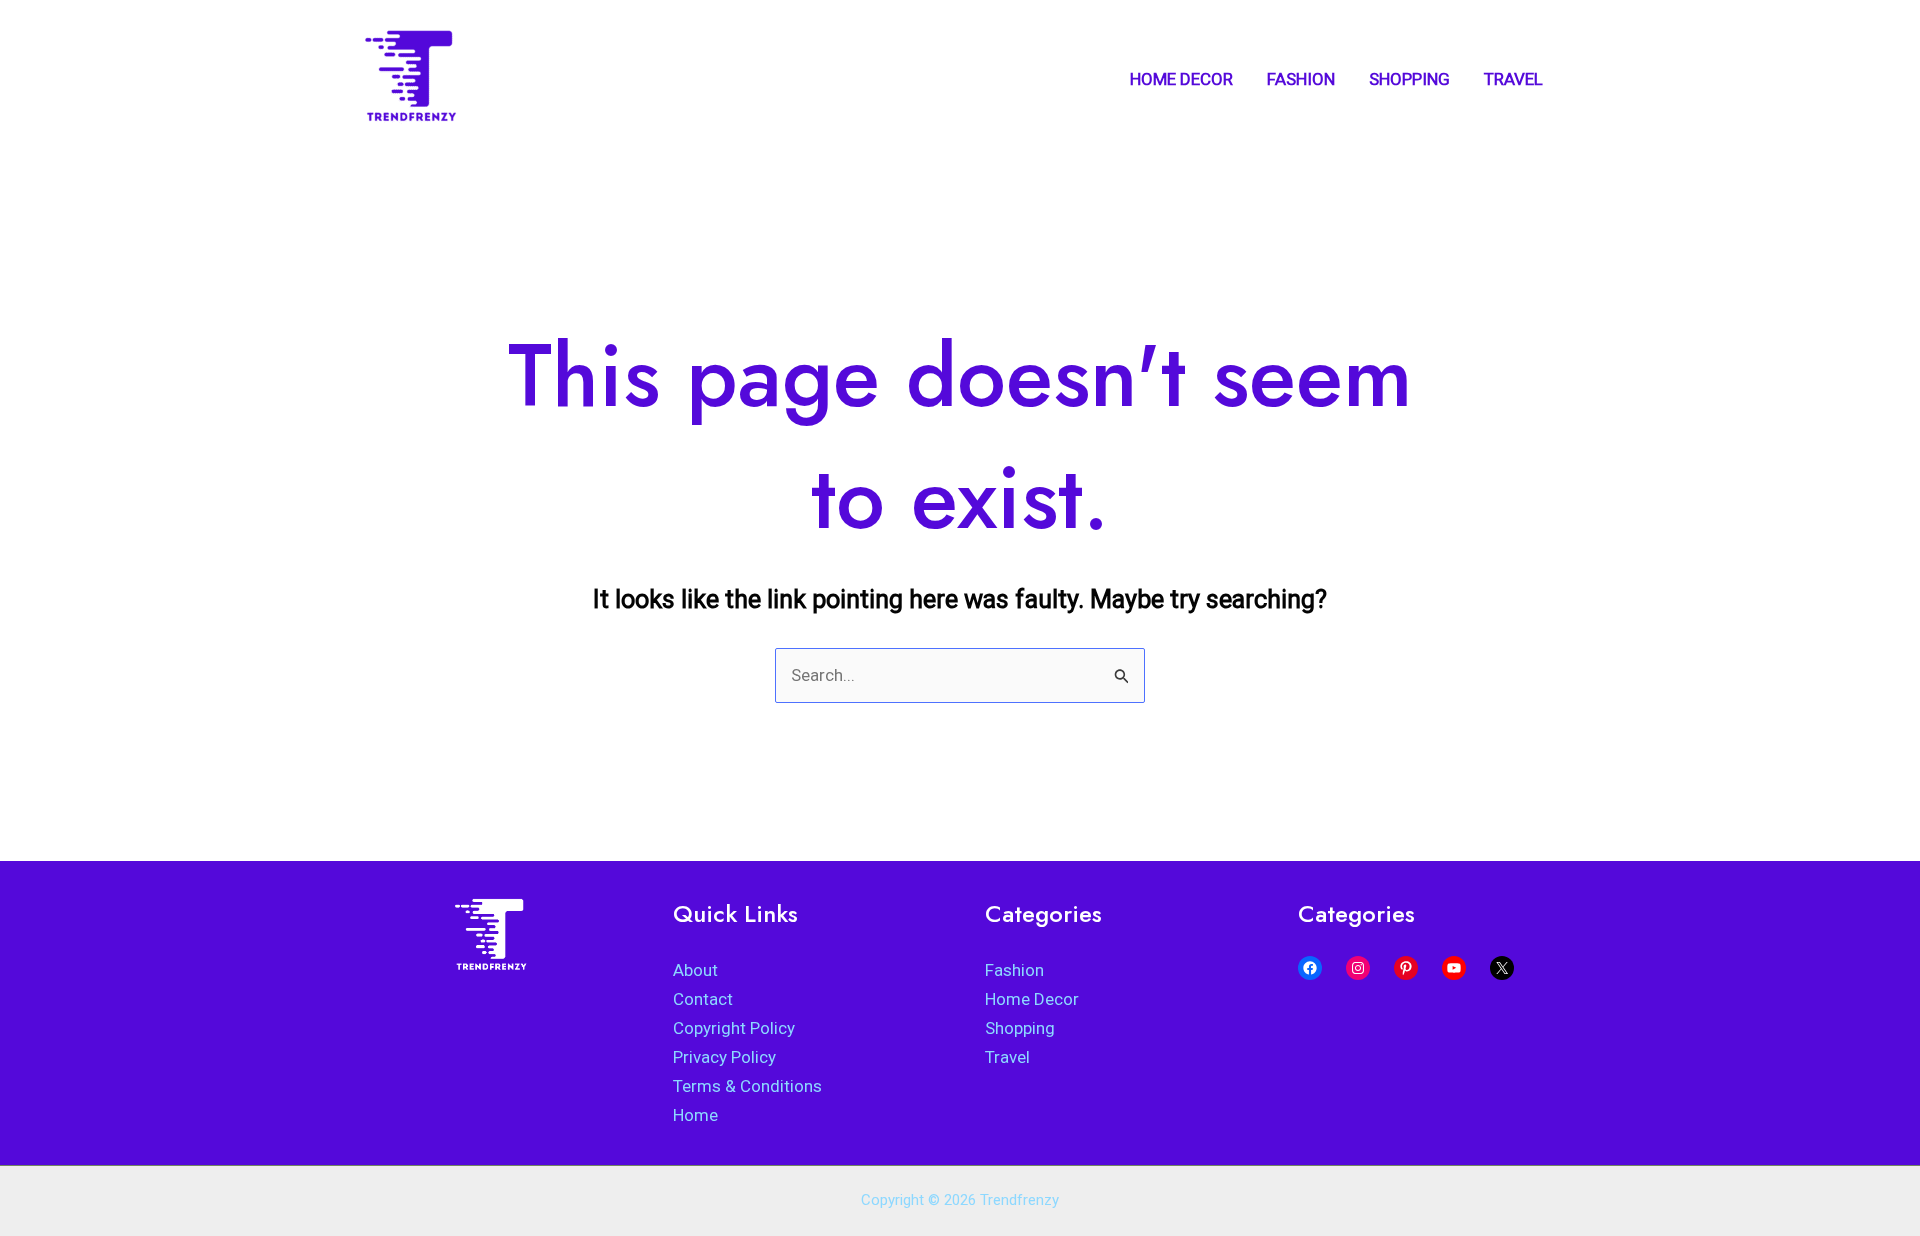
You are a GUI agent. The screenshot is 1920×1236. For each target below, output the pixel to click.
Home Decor (1032, 999)
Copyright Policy (734, 1028)
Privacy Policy (724, 1057)
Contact (703, 999)
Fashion (1014, 970)
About (695, 970)
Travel (1007, 1057)
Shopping (1020, 1028)
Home (695, 1115)
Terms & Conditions (747, 1086)
